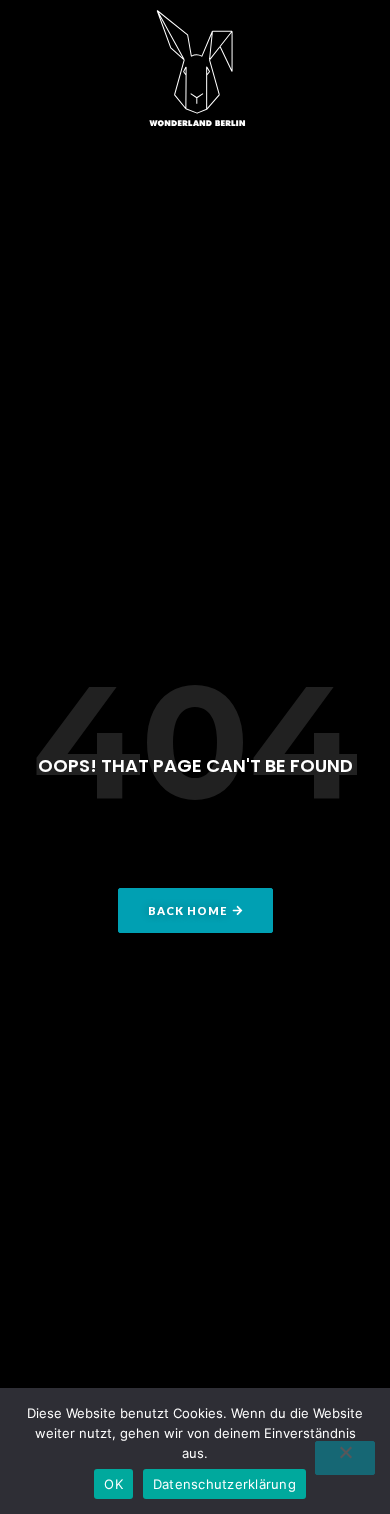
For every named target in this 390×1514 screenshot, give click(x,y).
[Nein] (345, 1458)
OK (113, 1484)
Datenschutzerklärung (224, 1484)
